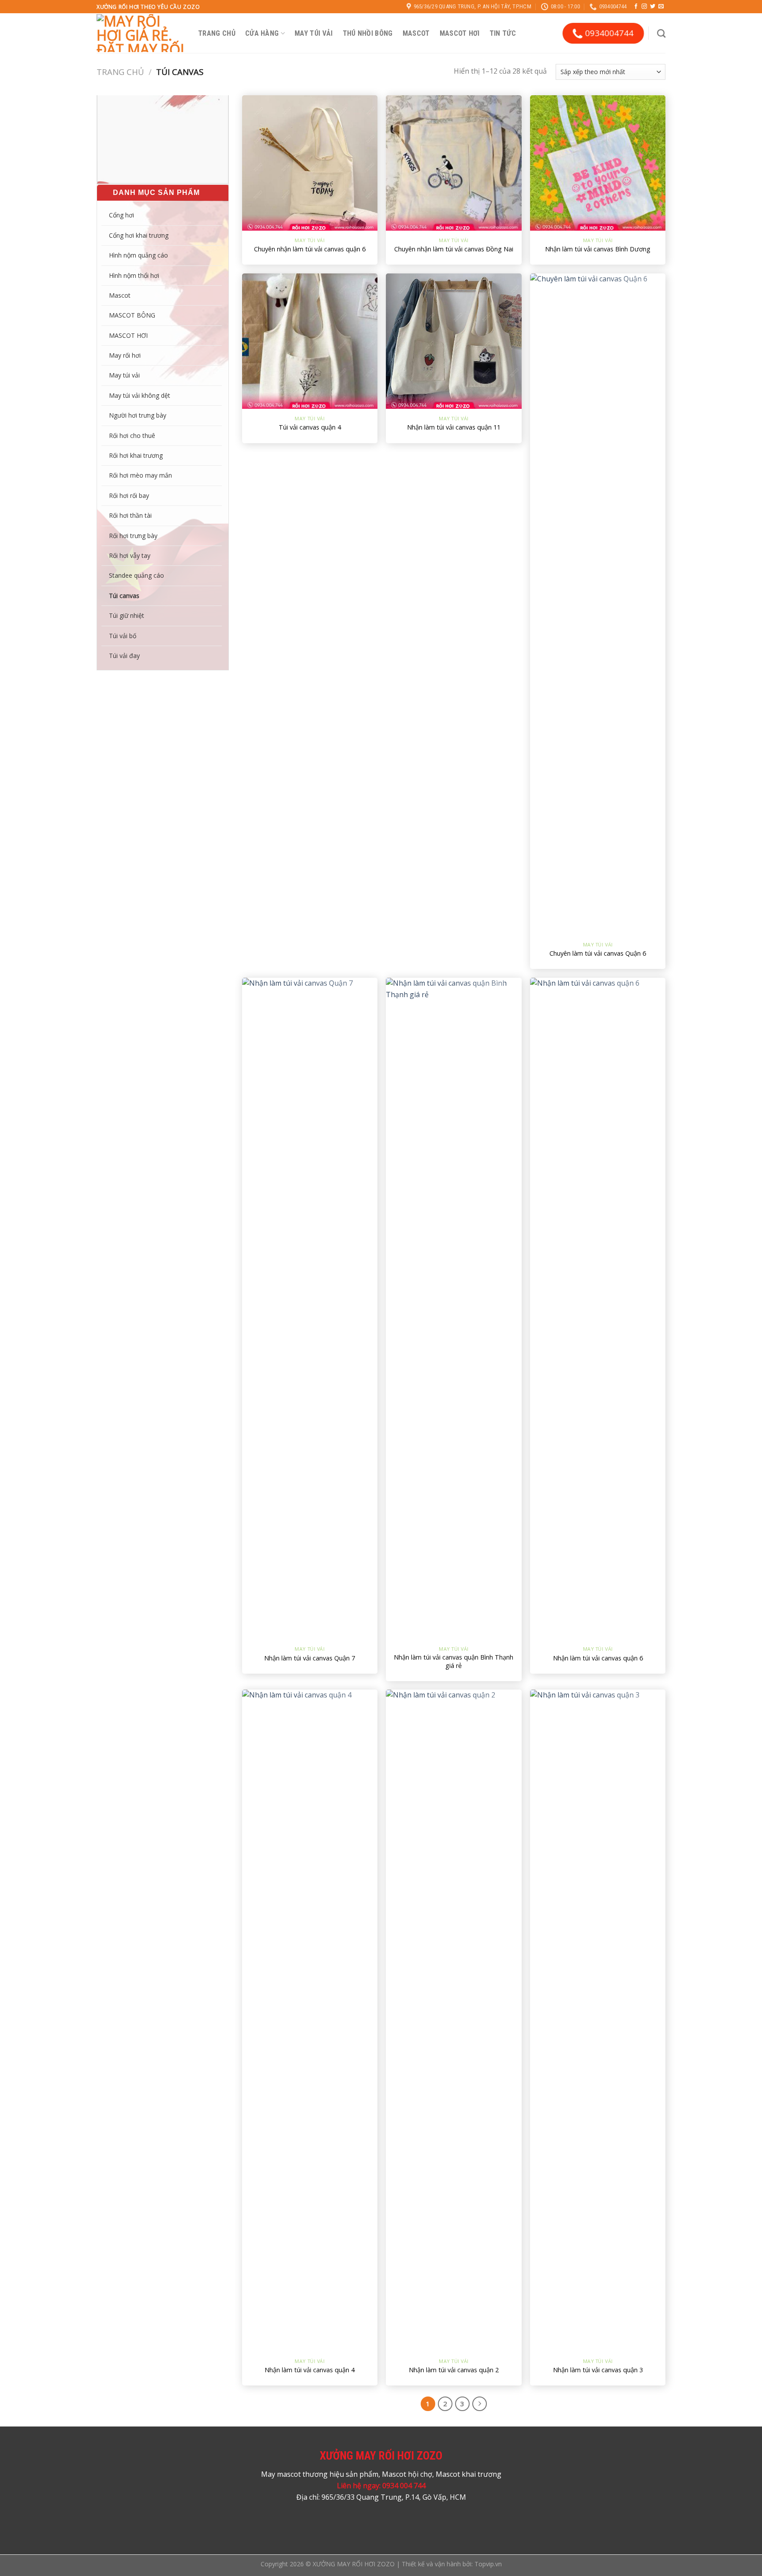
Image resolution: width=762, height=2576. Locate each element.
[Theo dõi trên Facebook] (636, 7)
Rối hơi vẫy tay (130, 555)
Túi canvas (124, 596)
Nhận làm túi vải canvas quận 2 (454, 2370)
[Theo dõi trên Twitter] (653, 7)
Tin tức (503, 33)
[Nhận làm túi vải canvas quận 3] (598, 2020)
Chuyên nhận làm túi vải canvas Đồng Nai (454, 249)
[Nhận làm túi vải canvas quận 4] (310, 2020)
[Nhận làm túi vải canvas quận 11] (454, 341)
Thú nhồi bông (368, 33)
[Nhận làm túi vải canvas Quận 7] (310, 1309)
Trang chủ (217, 33)
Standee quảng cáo (136, 575)
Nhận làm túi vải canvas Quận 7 (310, 1658)
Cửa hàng (262, 33)
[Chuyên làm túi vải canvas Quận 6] (598, 604)
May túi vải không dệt (140, 395)
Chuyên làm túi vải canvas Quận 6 (598, 953)
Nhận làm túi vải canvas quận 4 (310, 2370)
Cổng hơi (121, 215)
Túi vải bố (123, 636)
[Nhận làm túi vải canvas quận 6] (598, 1309)
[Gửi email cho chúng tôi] (661, 7)
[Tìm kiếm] (661, 33)
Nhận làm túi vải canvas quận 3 (598, 2370)
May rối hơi (125, 355)
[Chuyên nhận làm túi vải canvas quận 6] (310, 163)
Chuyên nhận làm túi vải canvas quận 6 (310, 249)
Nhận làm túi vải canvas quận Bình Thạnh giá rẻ (454, 1662)
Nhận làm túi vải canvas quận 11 (454, 427)
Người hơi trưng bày (138, 415)
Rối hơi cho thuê (132, 436)
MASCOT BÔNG (132, 315)
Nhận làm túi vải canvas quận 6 (598, 1658)
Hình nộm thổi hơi (134, 275)
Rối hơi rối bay (129, 495)
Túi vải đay (124, 656)
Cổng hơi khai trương (139, 235)
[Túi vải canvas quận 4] (310, 341)
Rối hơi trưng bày (133, 536)
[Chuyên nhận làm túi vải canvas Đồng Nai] (454, 163)
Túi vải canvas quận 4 (310, 427)
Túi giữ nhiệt (127, 615)
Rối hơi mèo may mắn (140, 475)
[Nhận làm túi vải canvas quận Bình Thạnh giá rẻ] (454, 1309)
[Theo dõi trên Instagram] (644, 7)
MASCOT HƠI (460, 33)
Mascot (416, 33)
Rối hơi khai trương (136, 455)
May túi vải (314, 33)
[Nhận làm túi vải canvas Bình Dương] (598, 163)
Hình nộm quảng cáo (138, 255)
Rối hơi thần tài (130, 515)
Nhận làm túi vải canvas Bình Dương (598, 249)
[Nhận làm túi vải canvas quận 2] (454, 2020)
